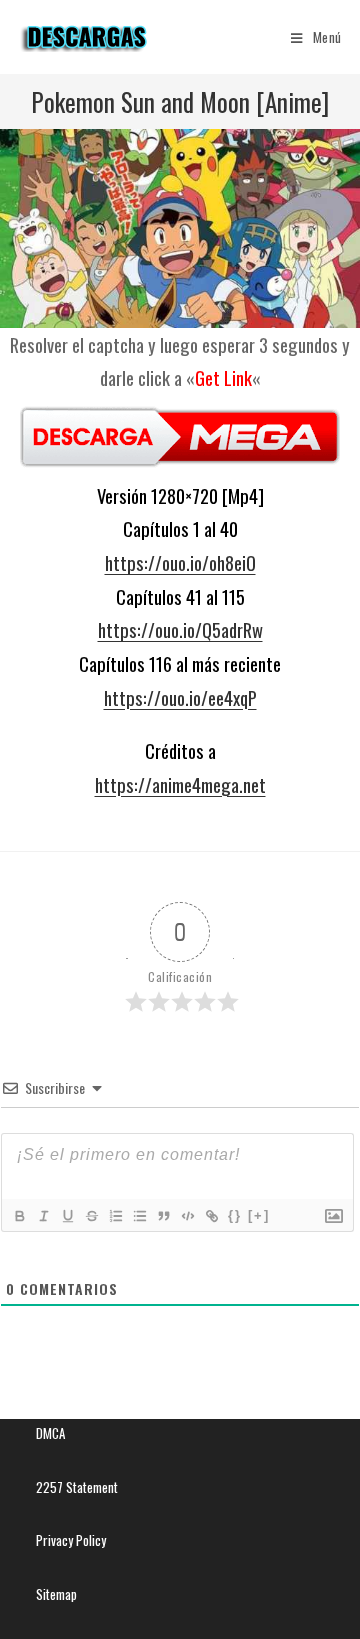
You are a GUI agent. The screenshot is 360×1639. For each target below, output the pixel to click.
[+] (259, 1215)
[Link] (211, 1216)
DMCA (50, 1433)
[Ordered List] (115, 1216)
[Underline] (67, 1216)
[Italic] (43, 1216)
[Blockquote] (163, 1216)
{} (235, 1215)
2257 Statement (77, 1487)
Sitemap (56, 1594)
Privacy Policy (71, 1540)
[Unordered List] (139, 1216)
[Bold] (19, 1216)
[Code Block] (187, 1216)
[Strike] (91, 1216)
